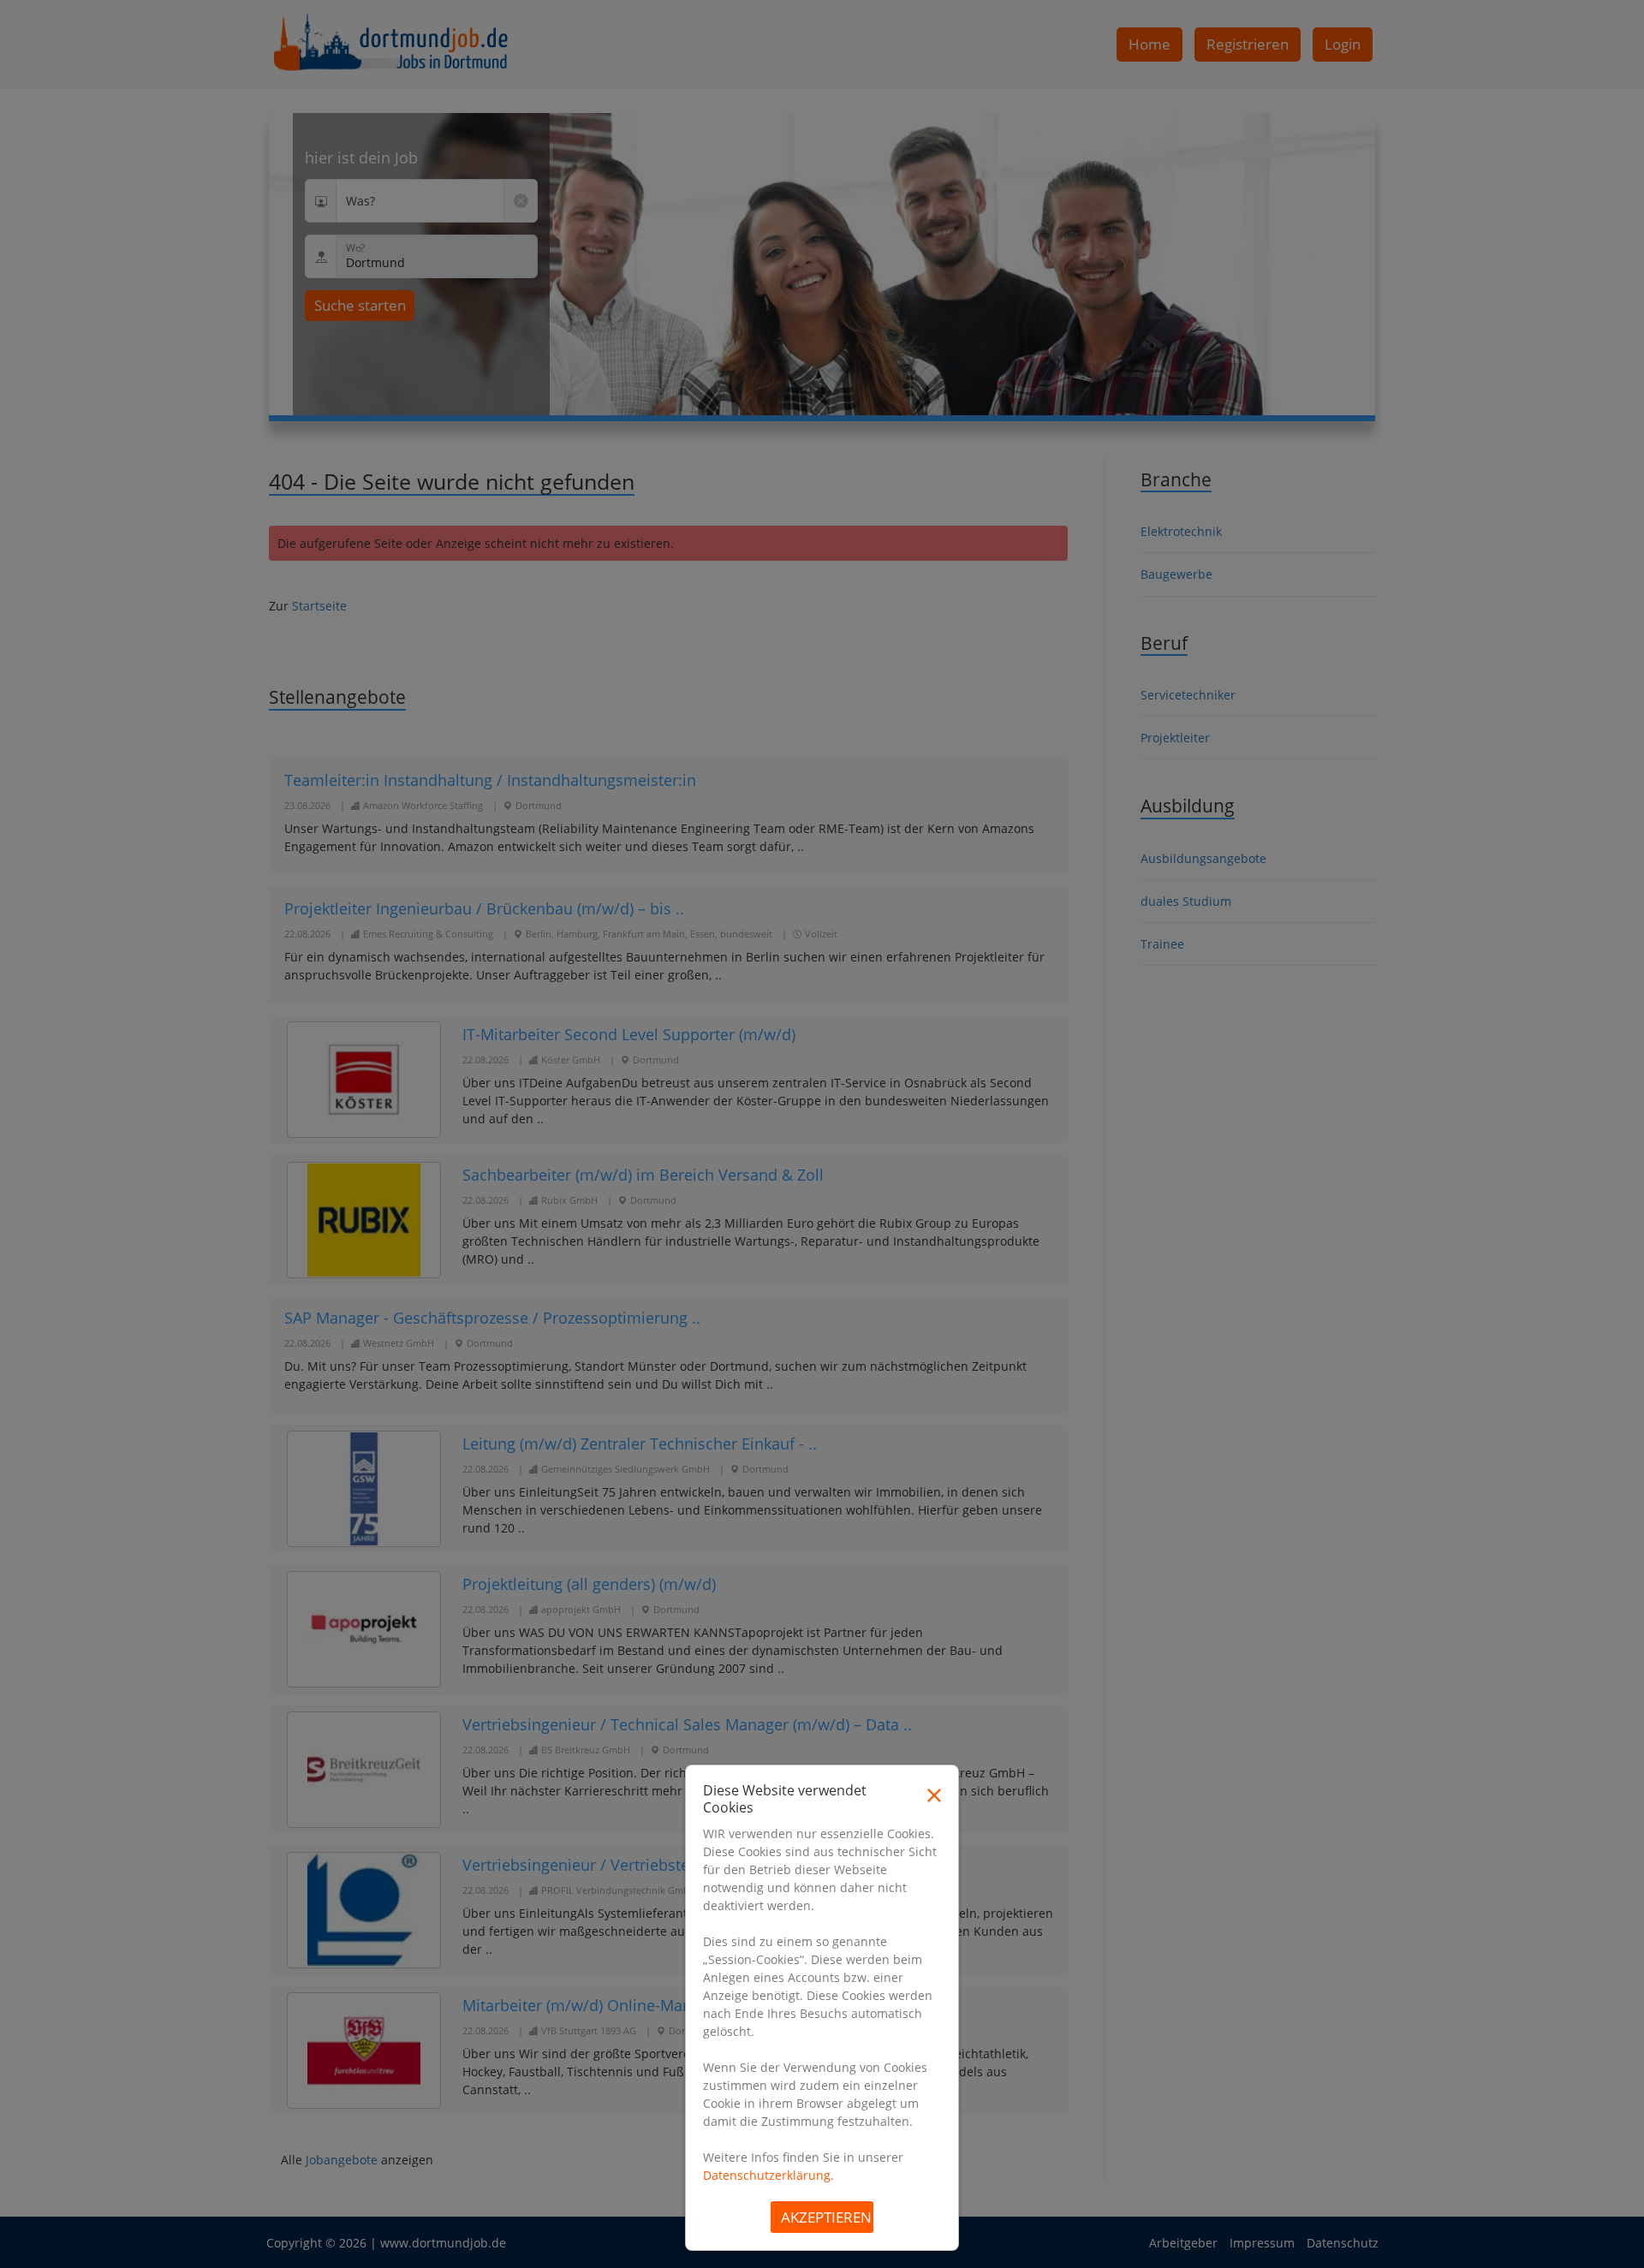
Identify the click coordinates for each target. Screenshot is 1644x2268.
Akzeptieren (826, 2217)
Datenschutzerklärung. (768, 2175)
